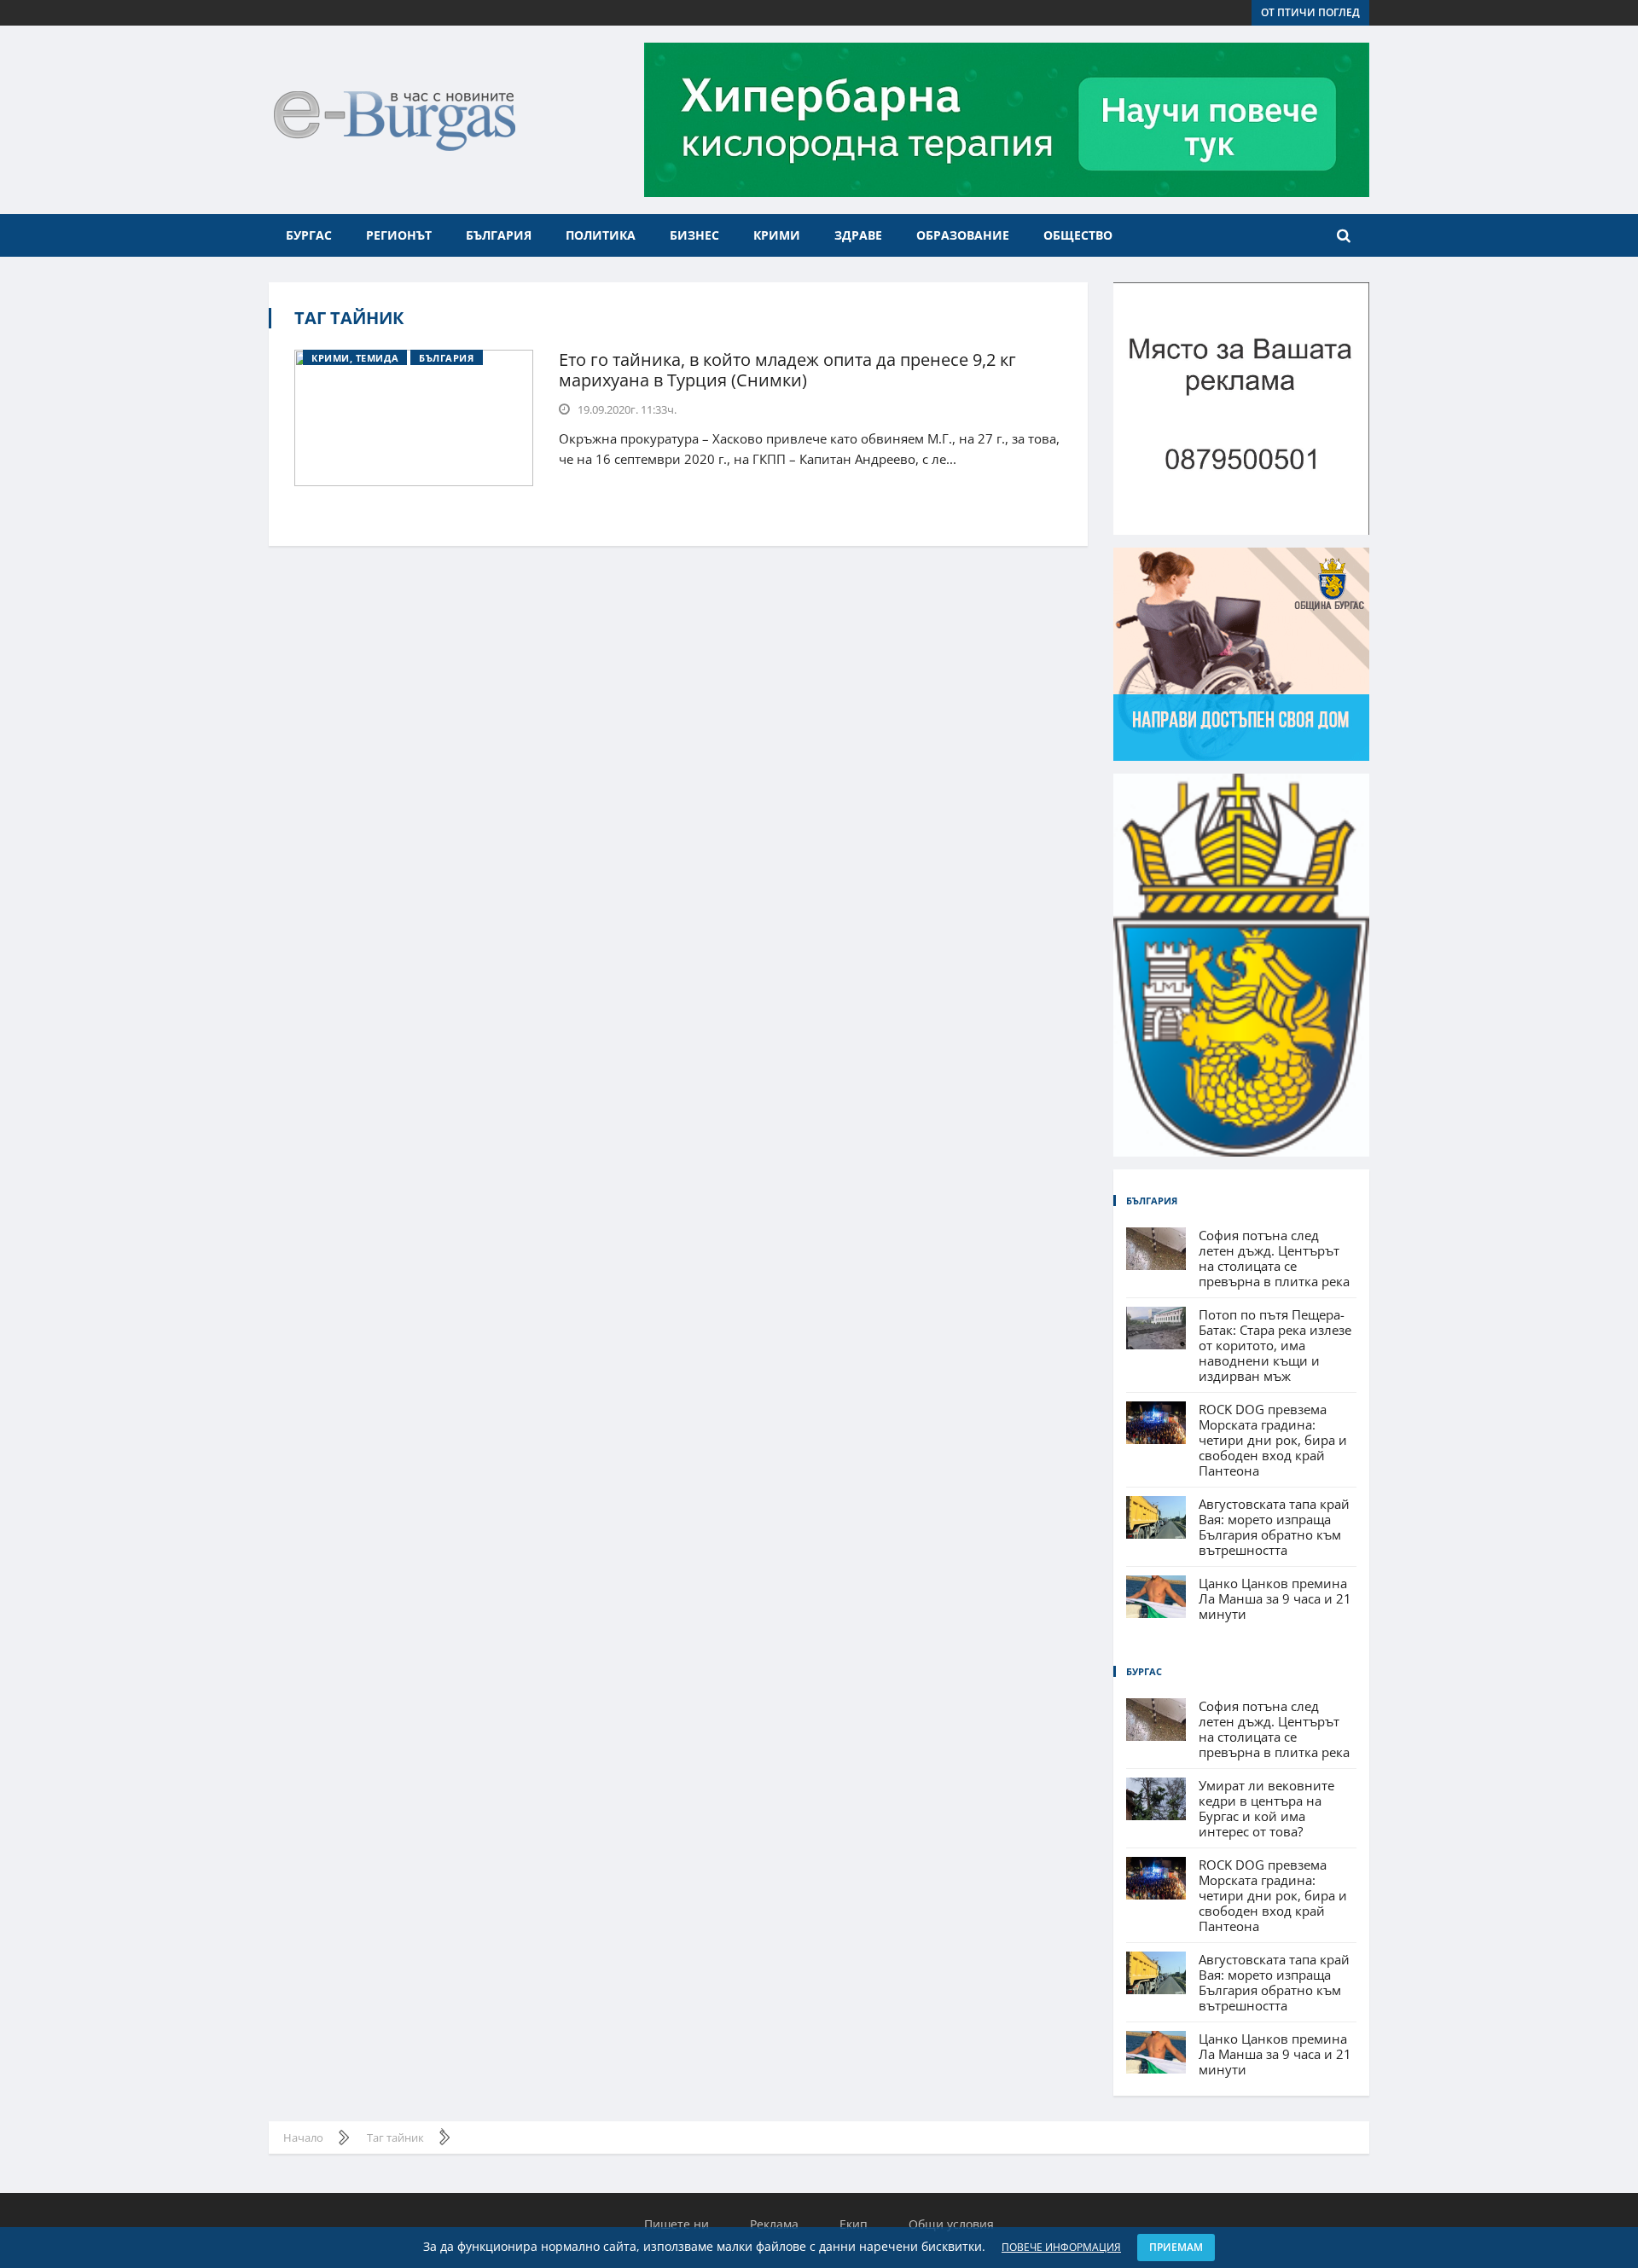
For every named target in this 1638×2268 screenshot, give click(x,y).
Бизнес (694, 235)
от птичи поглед (1310, 12)
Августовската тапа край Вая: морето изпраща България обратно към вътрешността (1274, 1527)
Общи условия (951, 2224)
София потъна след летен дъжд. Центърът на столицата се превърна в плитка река (1274, 1258)
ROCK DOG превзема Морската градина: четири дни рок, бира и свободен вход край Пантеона (1273, 1440)
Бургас (309, 235)
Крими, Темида (355, 358)
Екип (854, 2224)
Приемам (1176, 2247)
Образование (963, 235)
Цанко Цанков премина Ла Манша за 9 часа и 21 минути (1275, 1598)
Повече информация (1061, 2247)
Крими (777, 235)
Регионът (399, 235)
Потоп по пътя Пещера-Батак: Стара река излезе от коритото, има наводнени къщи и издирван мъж (1275, 1345)
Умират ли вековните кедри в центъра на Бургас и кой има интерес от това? (1266, 1808)
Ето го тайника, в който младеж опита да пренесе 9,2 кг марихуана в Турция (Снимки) (787, 370)
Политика (601, 235)
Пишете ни (677, 2224)
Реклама (774, 2224)
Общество (1078, 235)
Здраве (858, 235)
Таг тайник (349, 318)
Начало (303, 2137)
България (499, 235)
